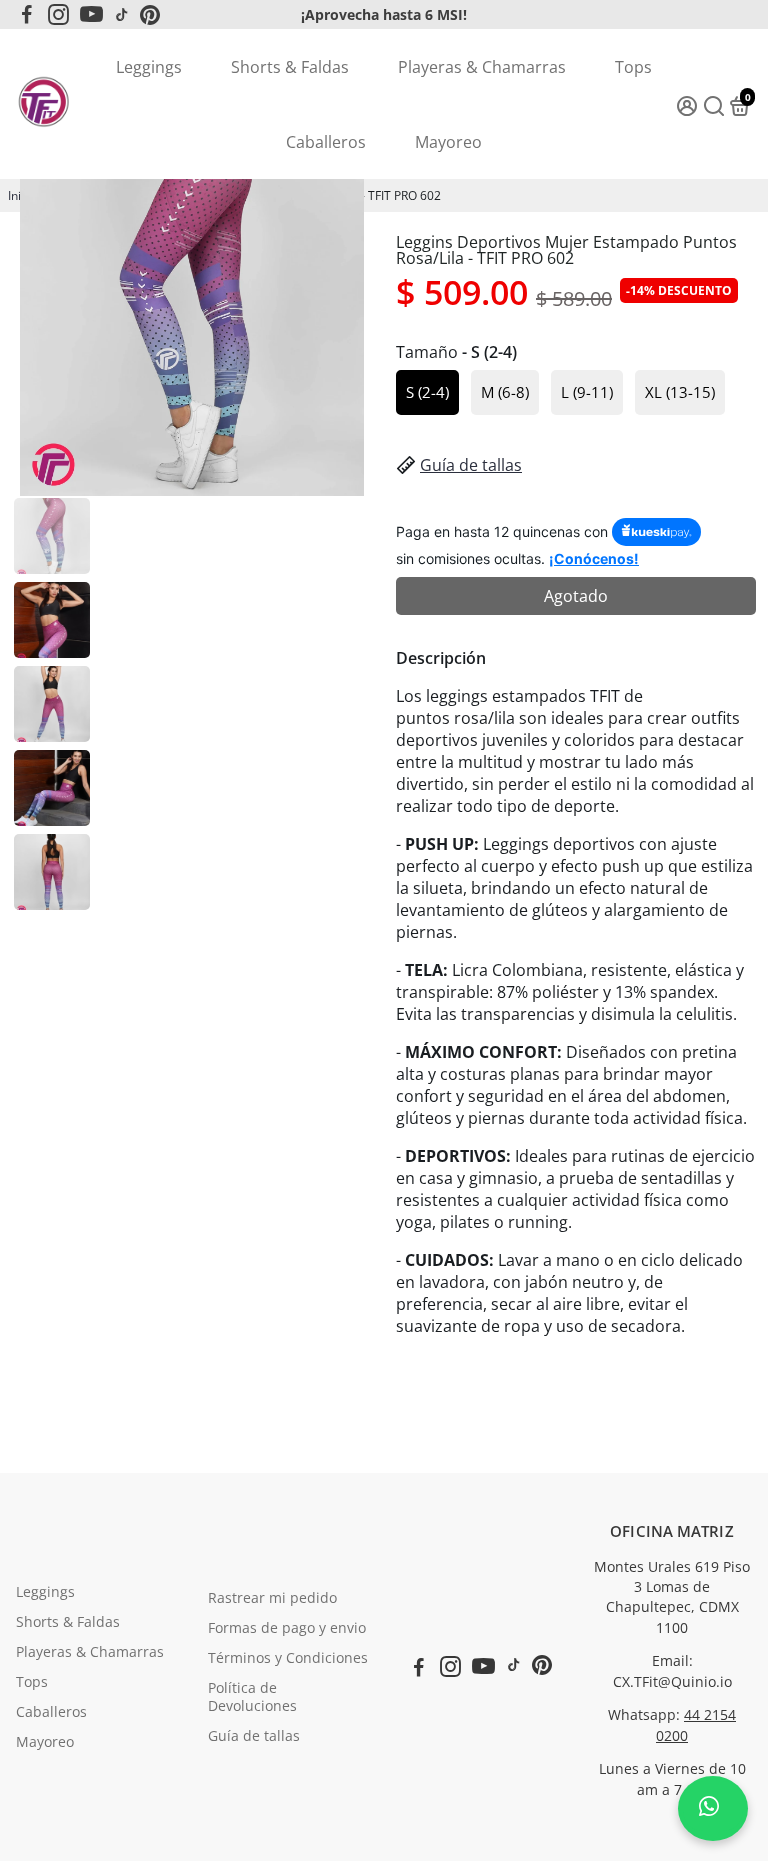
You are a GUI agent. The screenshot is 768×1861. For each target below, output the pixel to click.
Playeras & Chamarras (482, 67)
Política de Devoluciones (252, 1697)
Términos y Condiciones (288, 1658)
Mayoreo (448, 142)
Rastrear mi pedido (272, 1598)
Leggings (149, 67)
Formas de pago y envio (287, 1628)
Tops (633, 67)
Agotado (576, 596)
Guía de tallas (471, 465)
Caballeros (326, 142)
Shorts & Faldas (290, 67)
